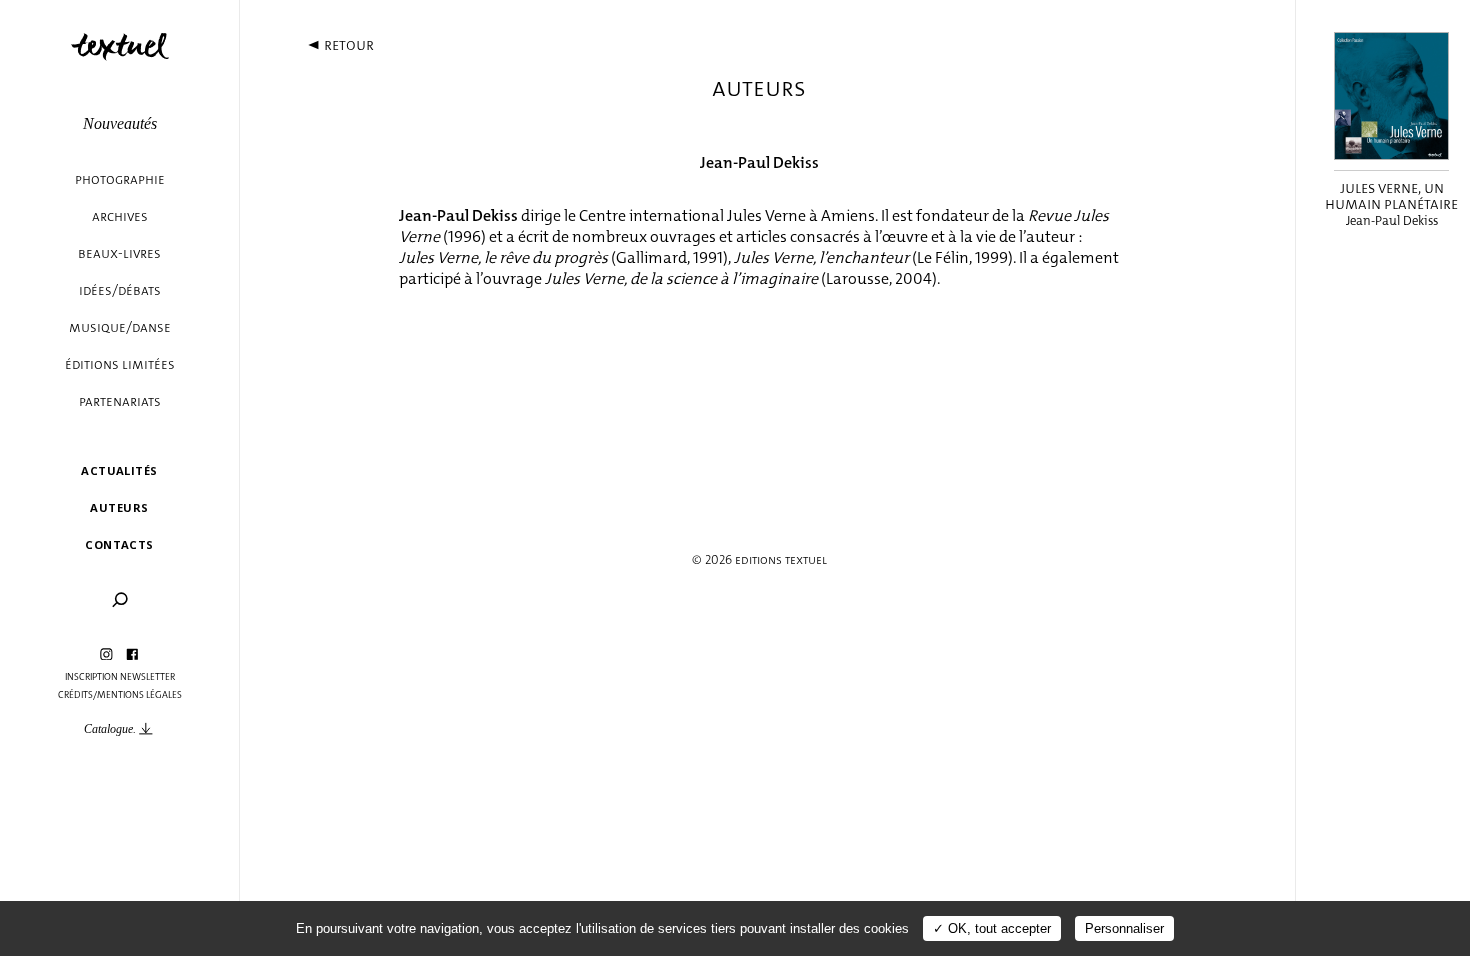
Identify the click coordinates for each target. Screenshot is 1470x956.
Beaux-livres (119, 253)
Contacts (119, 544)
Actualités (119, 470)
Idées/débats (120, 290)
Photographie (120, 179)
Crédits (75, 695)
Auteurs (119, 507)
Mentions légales (139, 695)
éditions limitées (120, 364)
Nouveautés (120, 123)
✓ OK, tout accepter (992, 928)
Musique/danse (120, 327)
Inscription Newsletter (120, 677)
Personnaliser (1124, 928)
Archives (120, 216)
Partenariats (120, 401)
